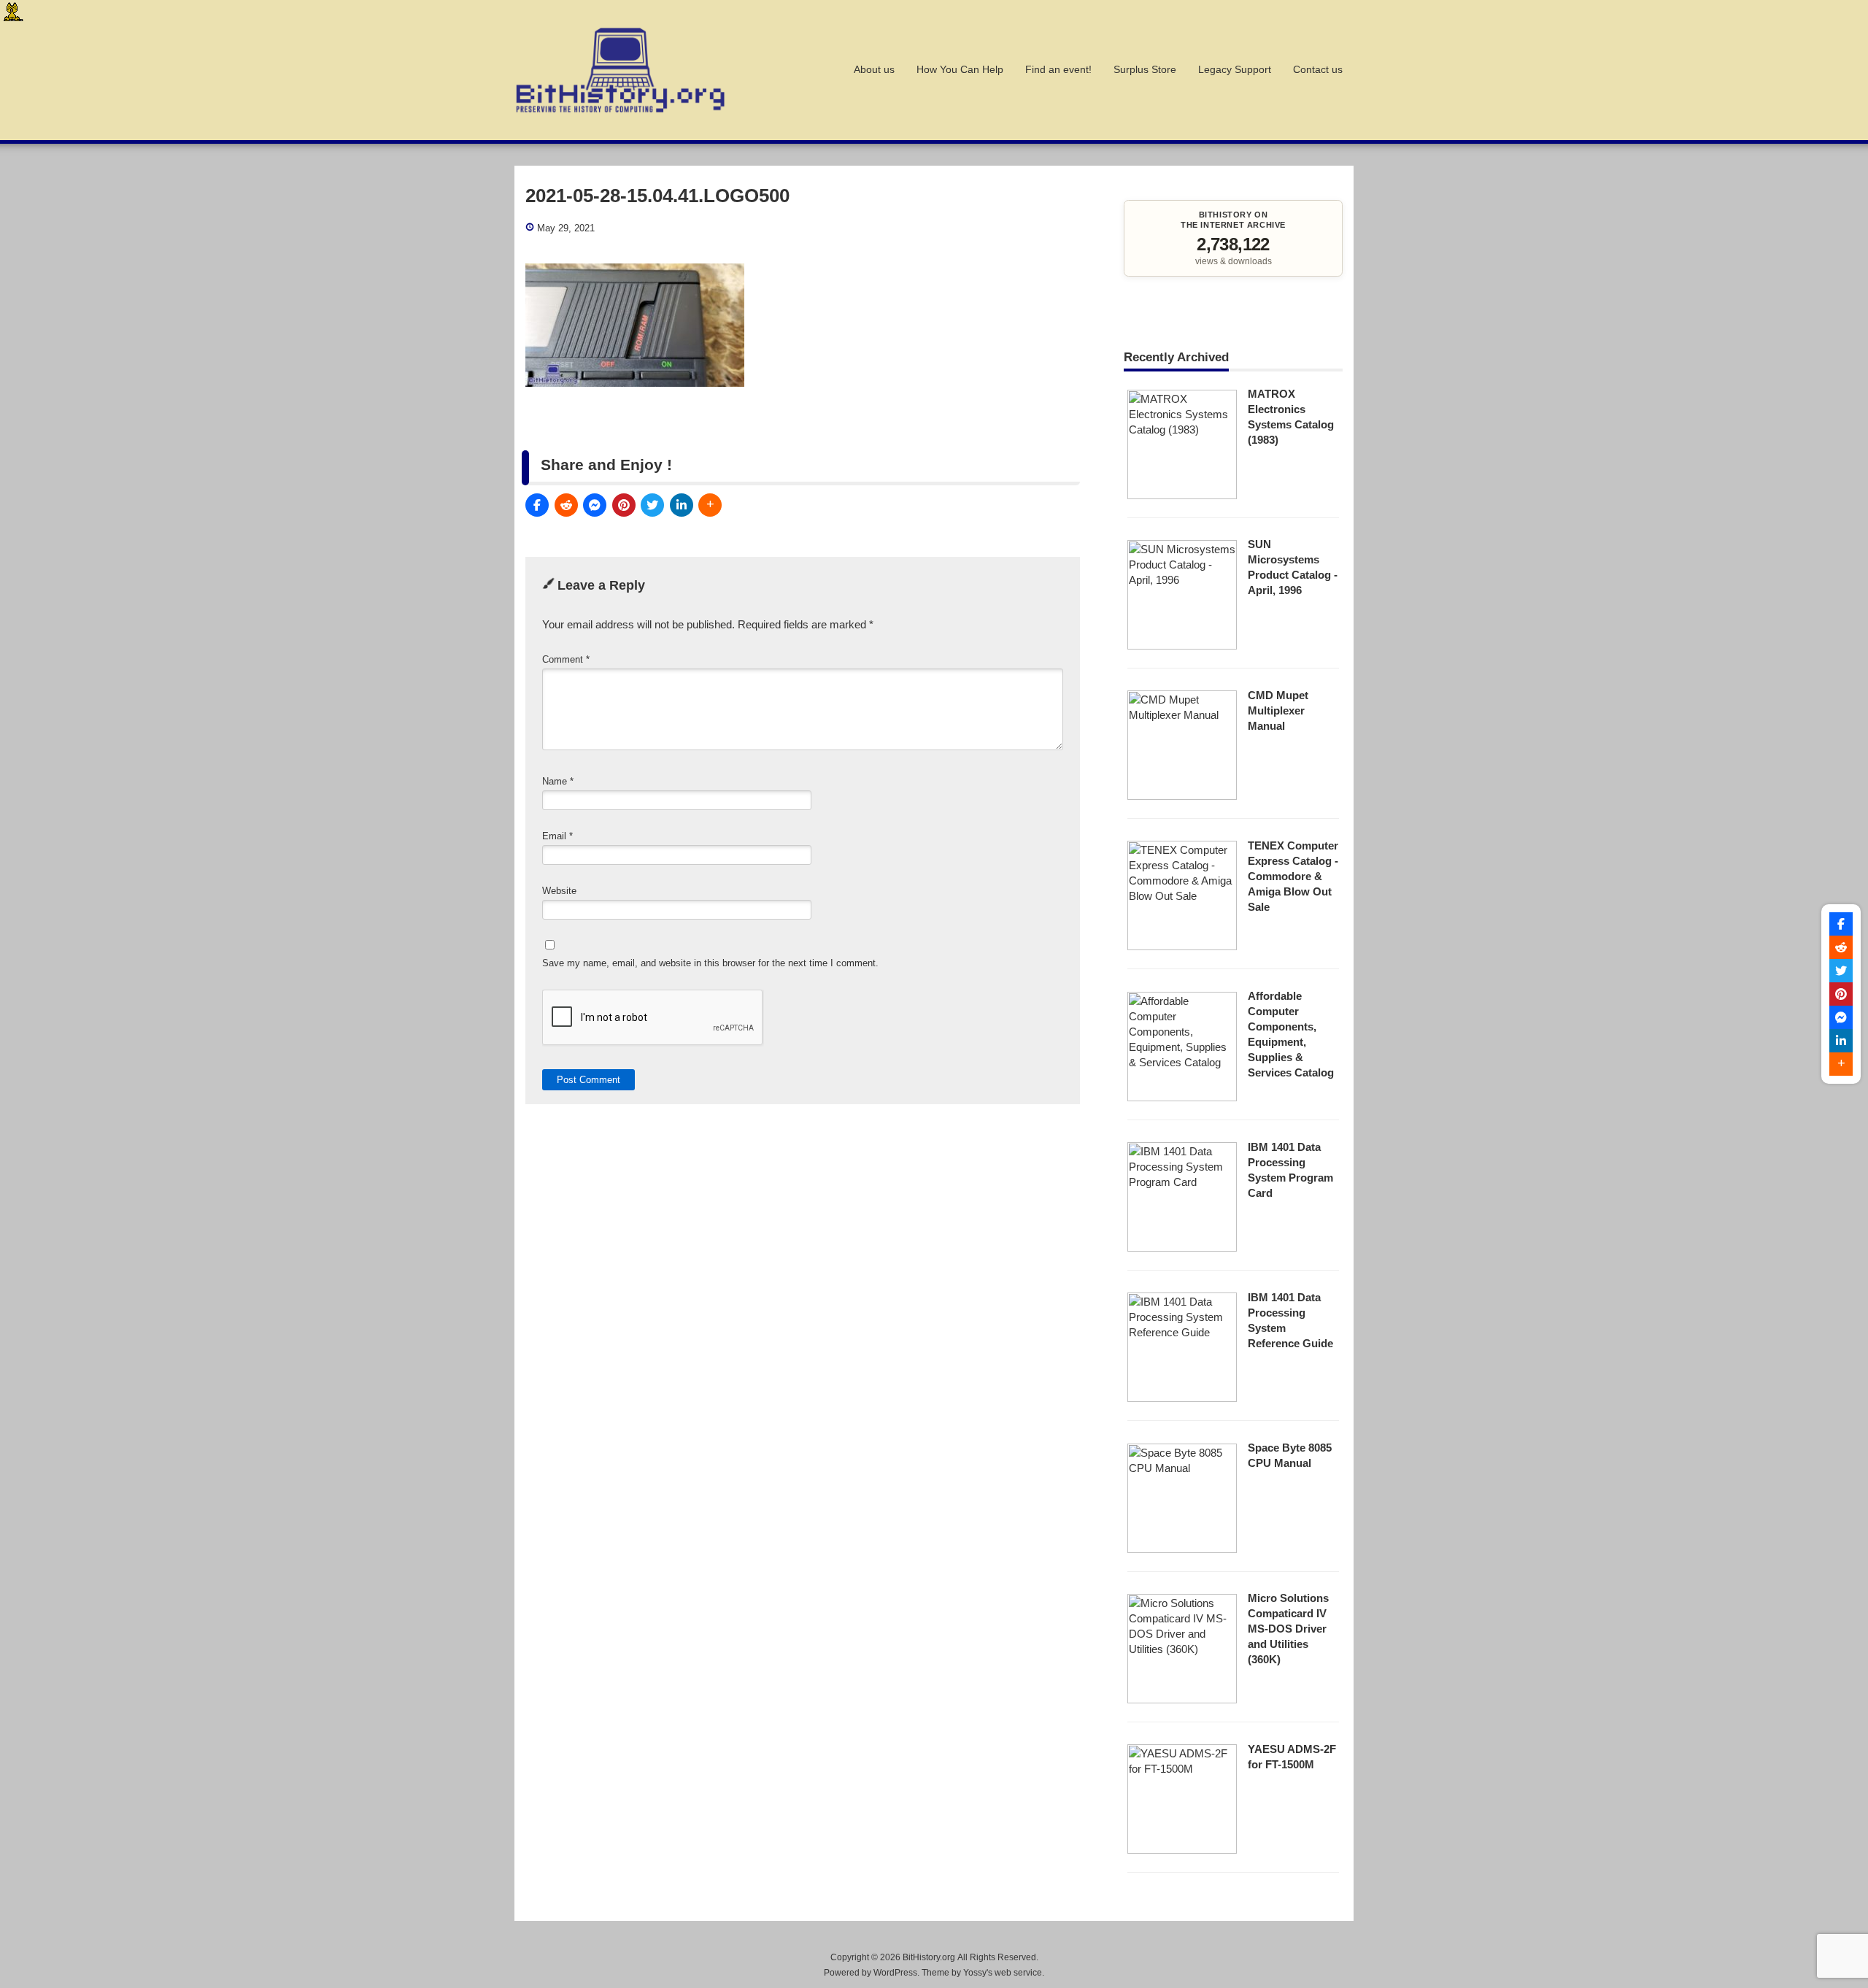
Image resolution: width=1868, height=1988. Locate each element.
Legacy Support (1235, 70)
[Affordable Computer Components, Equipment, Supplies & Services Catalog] (1182, 1097)
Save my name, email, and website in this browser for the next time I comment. (710, 963)
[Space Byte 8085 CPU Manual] (1182, 1549)
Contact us (1318, 70)
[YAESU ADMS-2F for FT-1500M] (1182, 1850)
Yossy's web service (1003, 1973)
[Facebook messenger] (595, 505)
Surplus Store (1145, 70)
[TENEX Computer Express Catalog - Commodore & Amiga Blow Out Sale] (1182, 946)
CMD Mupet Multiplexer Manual (1278, 710)
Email (557, 836)
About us (874, 70)
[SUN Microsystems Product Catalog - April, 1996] (1182, 646)
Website (559, 891)
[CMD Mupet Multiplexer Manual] (1182, 796)
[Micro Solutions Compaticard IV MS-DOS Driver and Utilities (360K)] (1182, 1699)
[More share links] (710, 505)
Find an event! (1058, 70)
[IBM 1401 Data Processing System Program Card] (1182, 1248)
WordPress (895, 1973)
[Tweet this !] (652, 505)
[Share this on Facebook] (537, 505)
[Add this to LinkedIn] (682, 505)
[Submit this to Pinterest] (624, 505)
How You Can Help (960, 70)
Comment (566, 659)
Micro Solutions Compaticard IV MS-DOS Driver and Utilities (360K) (1288, 1629)
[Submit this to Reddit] (566, 505)
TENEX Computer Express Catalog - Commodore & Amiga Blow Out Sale (1293, 876)
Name (558, 781)
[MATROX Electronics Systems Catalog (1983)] (1182, 495)
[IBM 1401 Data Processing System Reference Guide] (1182, 1398)
